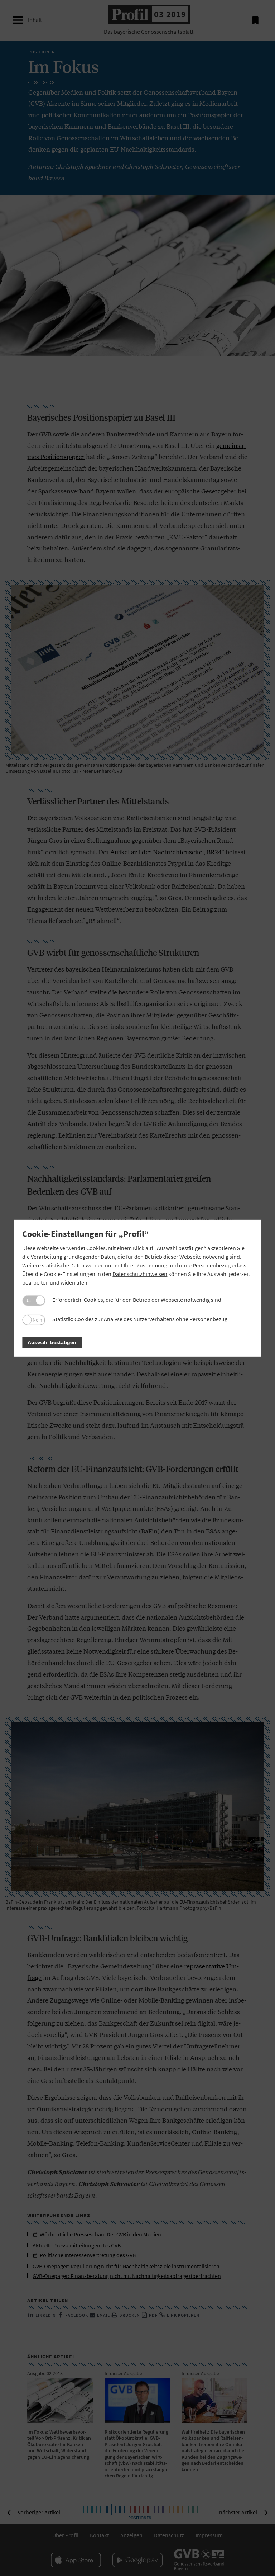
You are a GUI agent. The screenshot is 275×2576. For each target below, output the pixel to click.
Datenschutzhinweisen (140, 1274)
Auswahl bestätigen (52, 1342)
